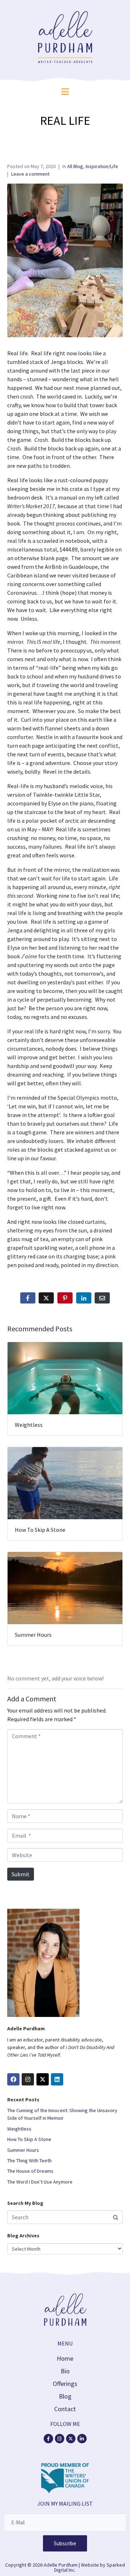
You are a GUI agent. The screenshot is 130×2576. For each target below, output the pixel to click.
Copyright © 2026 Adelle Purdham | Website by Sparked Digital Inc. (65, 2567)
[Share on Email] (102, 1298)
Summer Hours (23, 2150)
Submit (21, 1874)
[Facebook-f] (48, 2439)
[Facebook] (13, 2079)
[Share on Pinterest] (65, 1298)
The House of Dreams (30, 2171)
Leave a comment (30, 174)
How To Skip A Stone (29, 2139)
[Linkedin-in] (82, 2439)
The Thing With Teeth (29, 2160)
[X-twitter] (71, 2439)
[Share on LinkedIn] (84, 1298)
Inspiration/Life (102, 166)
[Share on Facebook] (28, 1298)
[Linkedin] (57, 2079)
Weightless (19, 2129)
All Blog (75, 166)
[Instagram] (28, 2079)
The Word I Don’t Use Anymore (40, 2182)
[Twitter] (43, 2079)
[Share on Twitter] (46, 1298)
